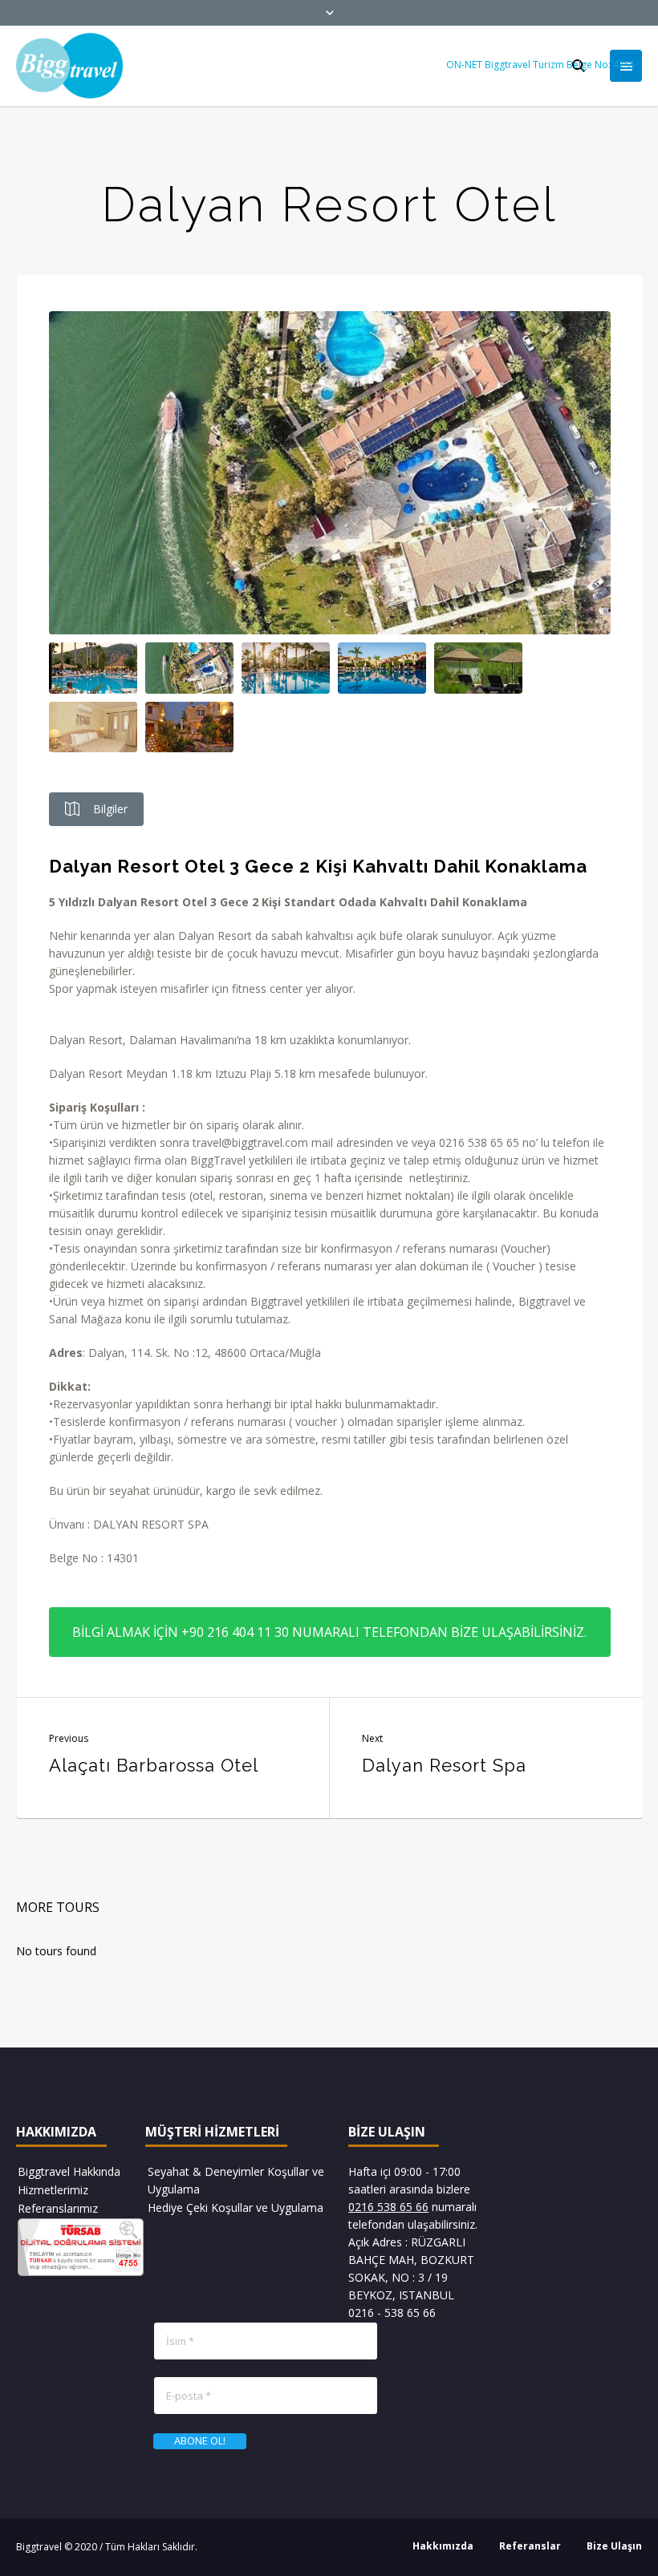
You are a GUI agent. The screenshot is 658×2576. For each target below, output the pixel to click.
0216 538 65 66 (388, 2207)
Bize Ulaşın (614, 2546)
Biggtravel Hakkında (69, 2171)
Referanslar (530, 2546)
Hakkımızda (443, 2546)
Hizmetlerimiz (53, 2190)
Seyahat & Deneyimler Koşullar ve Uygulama (236, 2180)
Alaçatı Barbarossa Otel (154, 1765)
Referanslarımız (58, 2208)
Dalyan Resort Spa (444, 1765)
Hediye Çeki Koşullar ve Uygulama (236, 2207)
